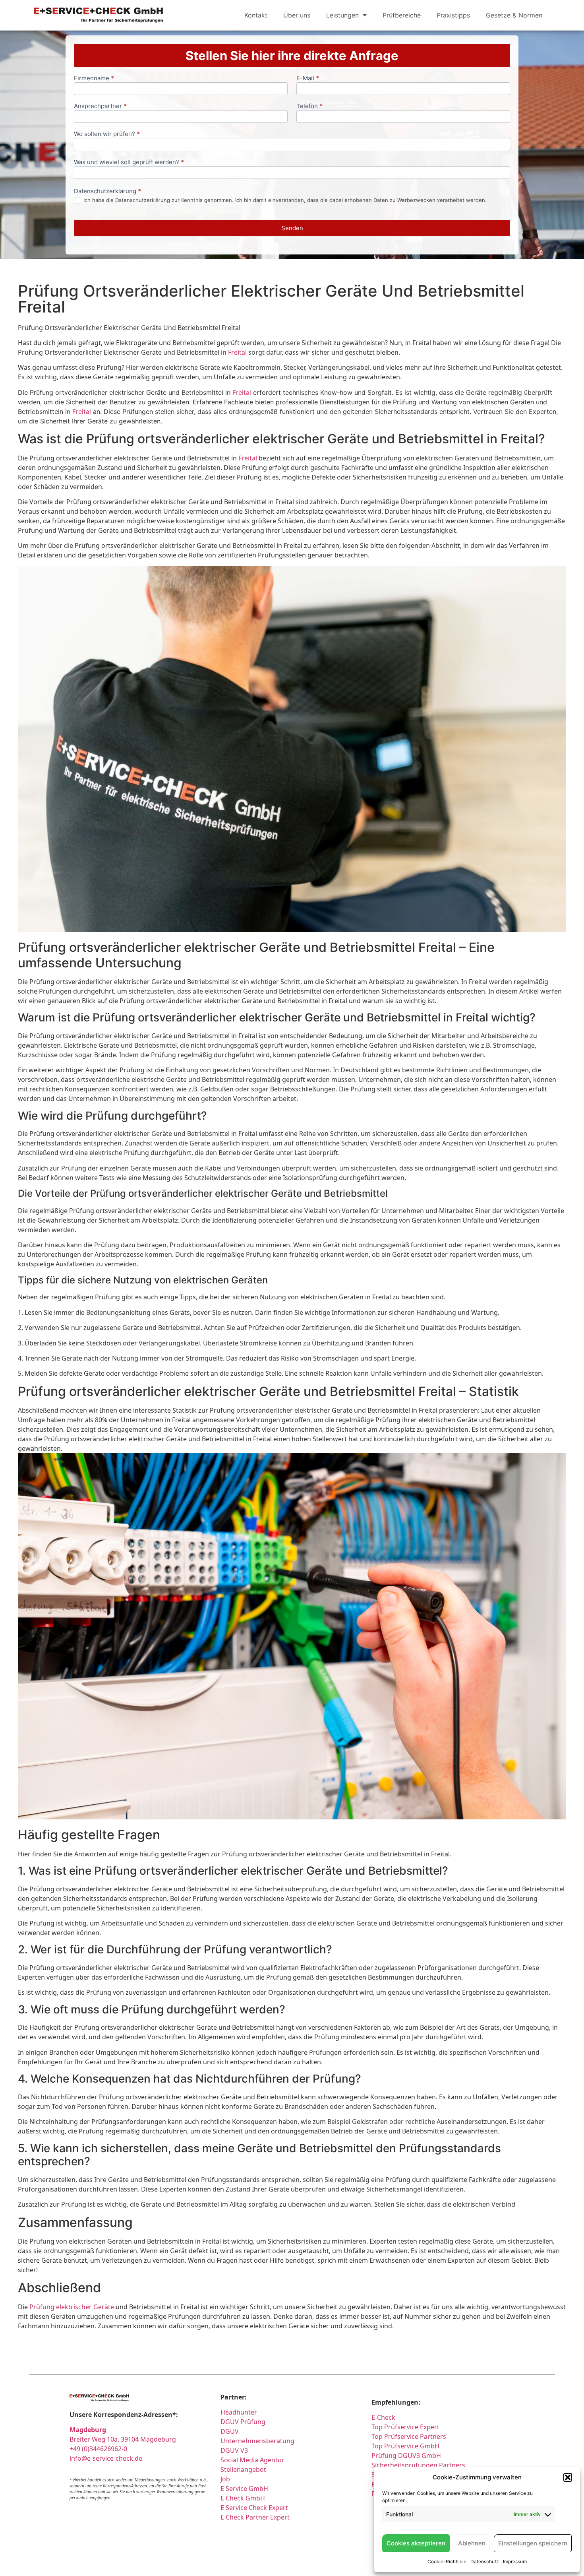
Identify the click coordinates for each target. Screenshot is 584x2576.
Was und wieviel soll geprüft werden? (129, 162)
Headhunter (239, 2412)
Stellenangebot (243, 2469)
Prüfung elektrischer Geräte (72, 2307)
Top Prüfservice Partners (409, 2436)
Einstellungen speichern (533, 2543)
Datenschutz (485, 2561)
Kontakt (256, 15)
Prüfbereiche (402, 15)
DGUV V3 (234, 2450)
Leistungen (342, 15)
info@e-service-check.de (106, 2458)
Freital (237, 352)
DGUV (230, 2431)
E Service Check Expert (256, 2508)
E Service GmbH (244, 2489)
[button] (568, 2477)
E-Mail (308, 79)
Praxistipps (453, 15)
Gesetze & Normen (514, 15)
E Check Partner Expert (255, 2517)
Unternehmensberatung (257, 2441)
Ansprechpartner (100, 106)
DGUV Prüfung (243, 2422)
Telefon (309, 106)
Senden (292, 228)
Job (225, 2479)
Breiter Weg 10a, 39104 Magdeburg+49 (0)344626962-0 (123, 2439)
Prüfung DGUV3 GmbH (406, 2456)
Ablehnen (472, 2543)
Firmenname (94, 79)
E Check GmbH (243, 2498)
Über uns (297, 15)
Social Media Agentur (252, 2460)
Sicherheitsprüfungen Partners (418, 2465)
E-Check (383, 2417)
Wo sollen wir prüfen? (107, 134)
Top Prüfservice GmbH (405, 2446)
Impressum (515, 2561)
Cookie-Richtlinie (447, 2561)
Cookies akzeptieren (416, 2543)
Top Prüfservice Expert (405, 2427)
